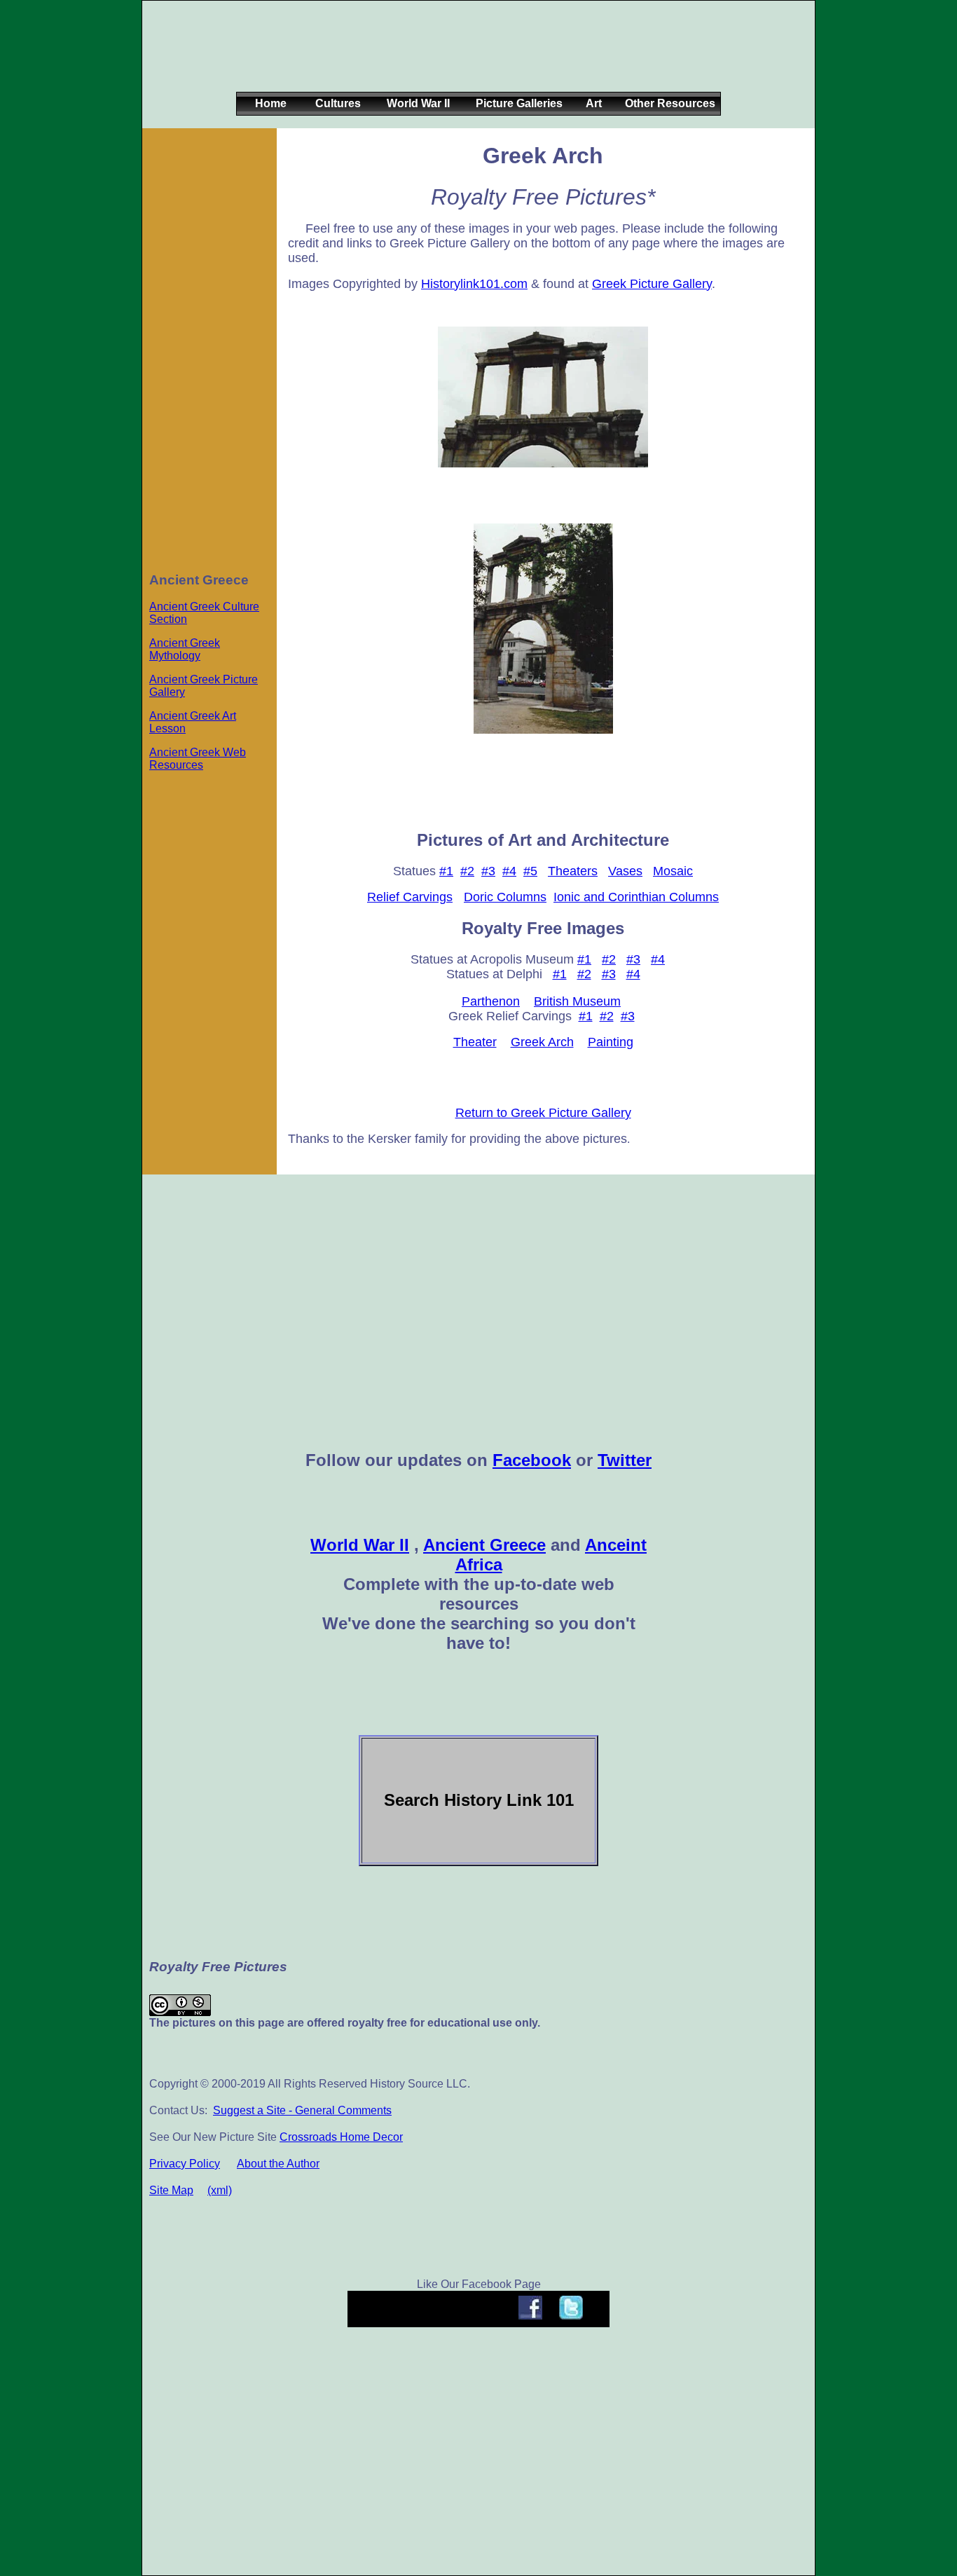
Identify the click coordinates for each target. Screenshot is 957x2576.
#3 (488, 871)
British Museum (577, 1001)
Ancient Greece (484, 1545)
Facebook (532, 1460)
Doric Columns (505, 897)
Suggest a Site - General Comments (302, 2110)
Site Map (171, 2190)
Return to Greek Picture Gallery (543, 1113)
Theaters (573, 871)
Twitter (625, 1460)
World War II (360, 1545)
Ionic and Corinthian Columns (636, 897)
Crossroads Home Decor (341, 2137)
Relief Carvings (410, 897)
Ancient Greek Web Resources (198, 759)
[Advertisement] (476, 57)
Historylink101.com (474, 284)
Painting (611, 1042)
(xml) (220, 2190)
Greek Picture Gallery (652, 284)
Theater (475, 1042)
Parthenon (491, 1001)
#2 (467, 871)
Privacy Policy (185, 2164)
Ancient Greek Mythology (185, 649)
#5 (530, 871)
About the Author (278, 2164)
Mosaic (673, 871)
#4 (509, 871)
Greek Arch (542, 1042)
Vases (625, 871)
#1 (446, 871)
